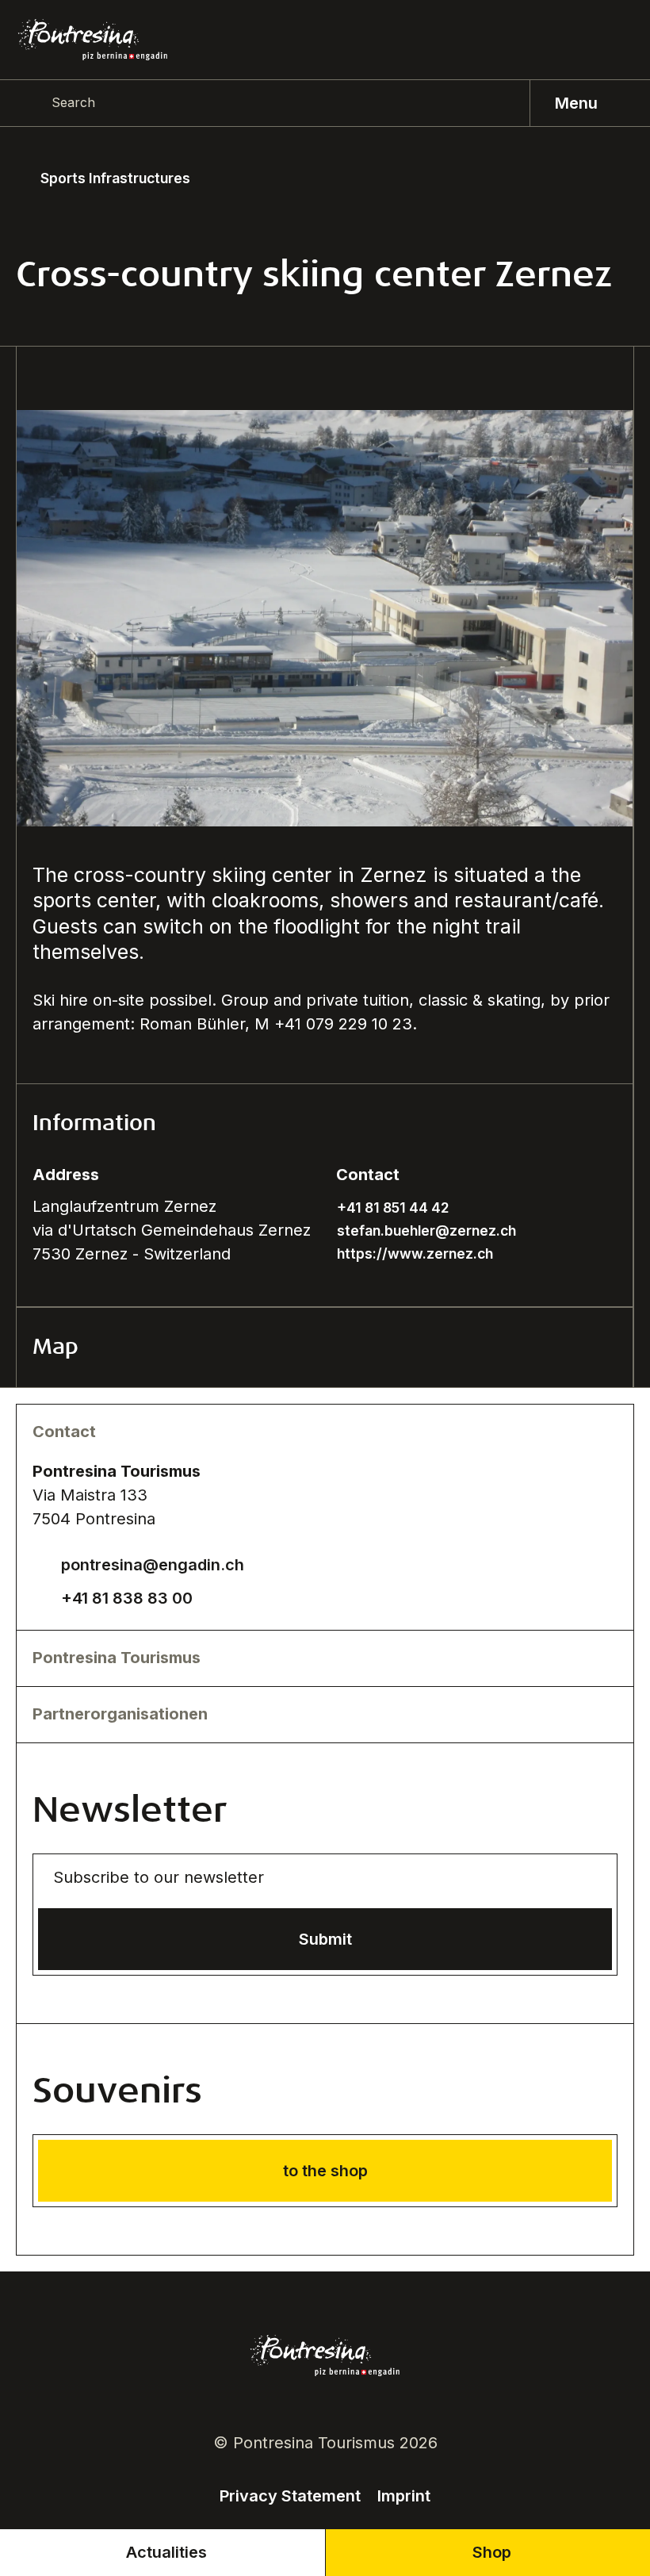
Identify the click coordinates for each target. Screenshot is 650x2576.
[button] (325, 1124)
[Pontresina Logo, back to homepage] (93, 40)
